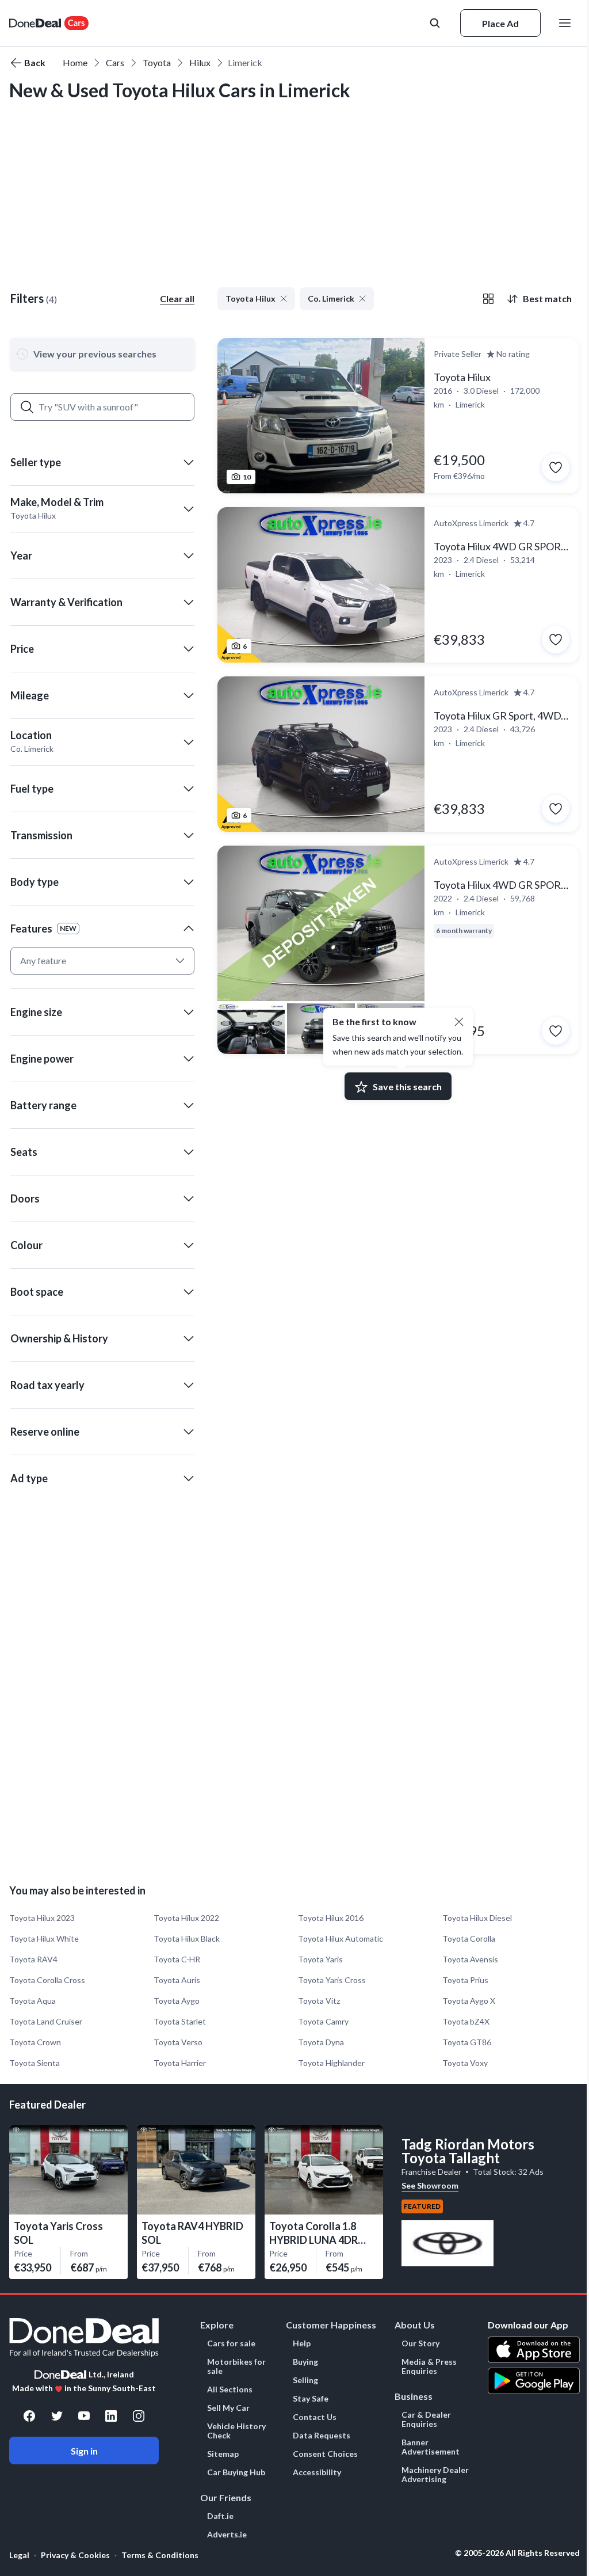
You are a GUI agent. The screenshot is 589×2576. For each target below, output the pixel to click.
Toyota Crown (35, 2042)
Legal (19, 2555)
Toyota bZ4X (466, 2021)
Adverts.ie (227, 2535)
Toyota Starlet (180, 2021)
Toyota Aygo (177, 2001)
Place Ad (500, 23)
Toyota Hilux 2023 (42, 1918)
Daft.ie (220, 2516)
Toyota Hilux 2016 (331, 1918)
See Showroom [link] (430, 2185)
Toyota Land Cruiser (46, 2021)
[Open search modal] (436, 23)
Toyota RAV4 (33, 1959)
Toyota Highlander (331, 2063)
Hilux (200, 62)
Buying (305, 2362)
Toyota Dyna (321, 2042)
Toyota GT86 (467, 2042)
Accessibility (317, 2472)
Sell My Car (228, 2408)
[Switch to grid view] (488, 299)
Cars (115, 62)
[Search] (27, 407)
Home (75, 62)
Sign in (84, 2451)
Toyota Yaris (320, 1959)
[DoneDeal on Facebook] (29, 2416)
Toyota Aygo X (469, 2001)
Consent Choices (325, 2454)
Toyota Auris (177, 1980)
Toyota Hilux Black (187, 1938)
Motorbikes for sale (236, 2366)
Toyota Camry (323, 2021)
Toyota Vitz (319, 2001)
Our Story (420, 2343)
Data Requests (322, 2436)
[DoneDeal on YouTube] (84, 2416)
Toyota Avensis (470, 1959)
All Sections (230, 2389)
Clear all (177, 298)
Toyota (157, 62)
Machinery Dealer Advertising (435, 2475)
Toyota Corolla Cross (47, 1980)
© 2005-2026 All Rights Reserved (517, 2553)
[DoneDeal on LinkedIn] (111, 2416)
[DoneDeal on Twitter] (57, 2416)
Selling (305, 2380)
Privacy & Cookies (75, 2555)
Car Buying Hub (236, 2472)
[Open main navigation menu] (567, 23)
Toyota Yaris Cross (332, 1980)
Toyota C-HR (177, 1959)
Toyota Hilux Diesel (477, 1918)
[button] (102, 462)
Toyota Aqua (32, 2001)
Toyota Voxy (465, 2063)
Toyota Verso (178, 2042)
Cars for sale (231, 2343)
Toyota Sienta (35, 2063)
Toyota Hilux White (44, 1938)
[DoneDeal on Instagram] (139, 2416)
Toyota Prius (465, 1980)
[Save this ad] (556, 467)
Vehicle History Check (236, 2431)
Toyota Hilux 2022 (186, 1918)
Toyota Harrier (180, 2063)
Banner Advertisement (431, 2447)
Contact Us (315, 2417)
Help (302, 2343)
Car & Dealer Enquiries (426, 2419)
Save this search (407, 1087)
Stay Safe (311, 2399)
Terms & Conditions (160, 2555)
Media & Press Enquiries (429, 2366)
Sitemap (223, 2454)
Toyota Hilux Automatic (341, 1938)
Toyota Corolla (469, 1938)
